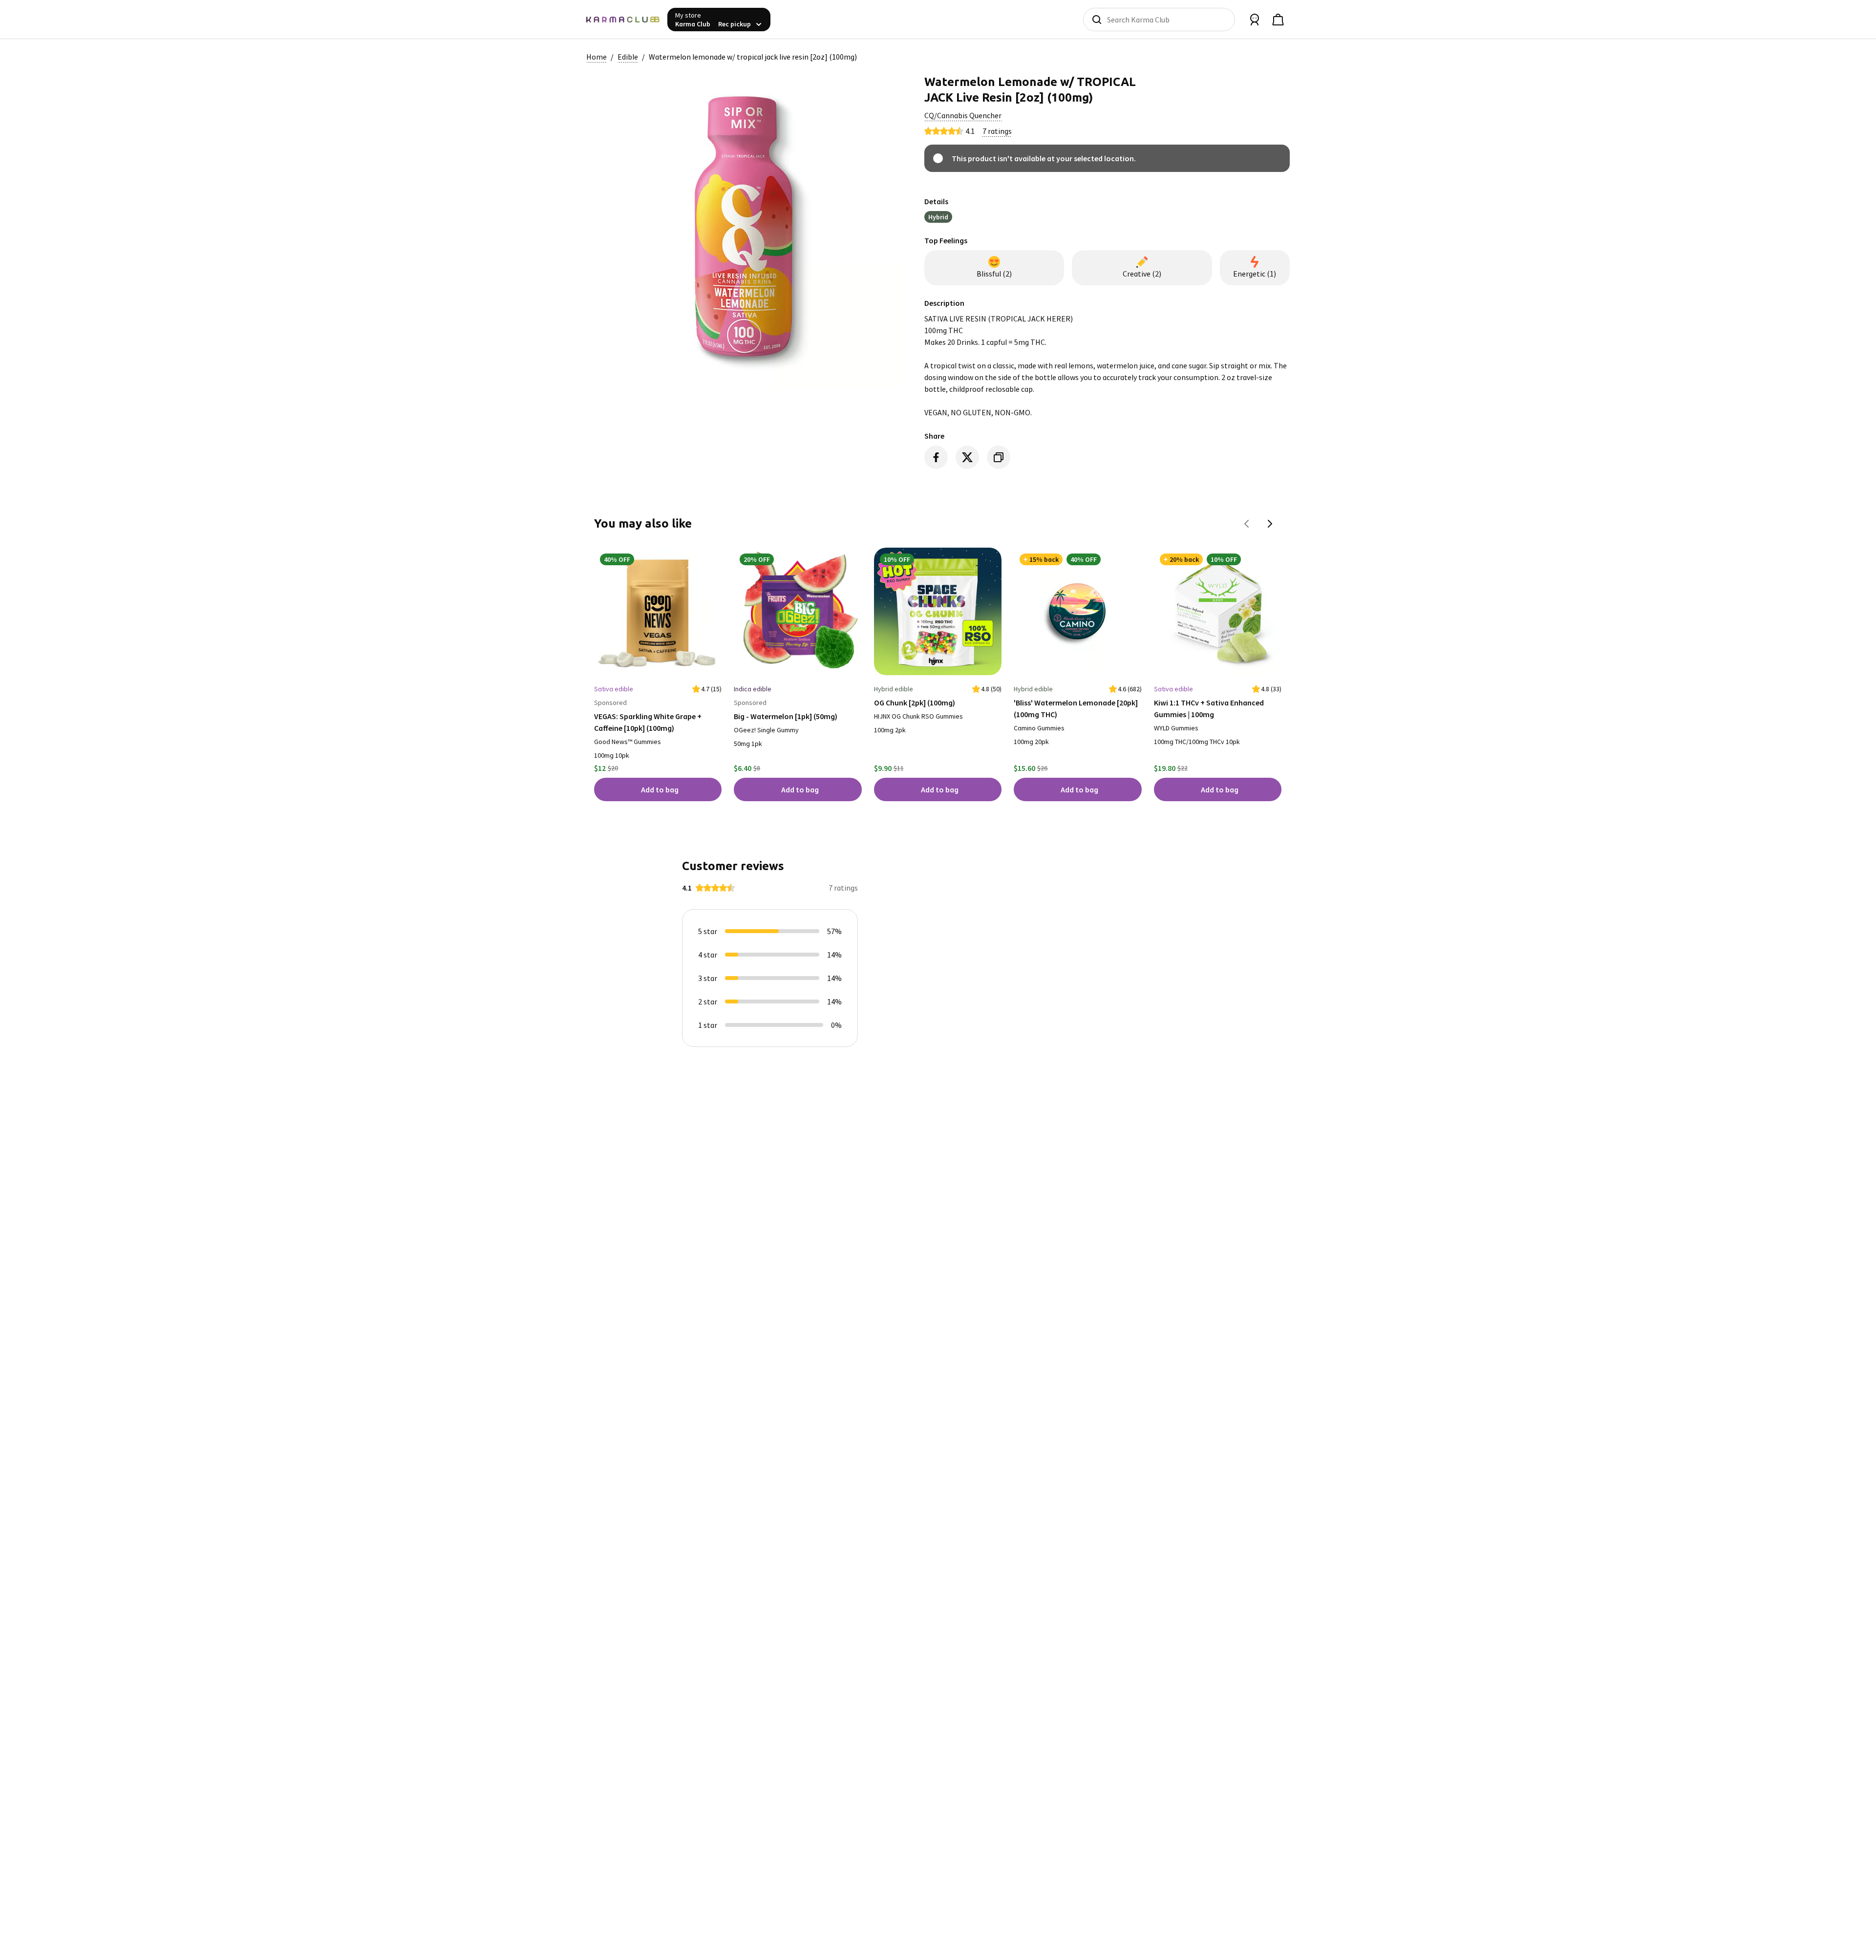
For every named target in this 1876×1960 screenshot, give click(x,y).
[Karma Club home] (623, 20)
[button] (963, 115)
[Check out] (1278, 20)
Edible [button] (628, 57)
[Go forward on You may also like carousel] (1270, 524)
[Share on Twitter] (967, 457)
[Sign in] (1255, 20)
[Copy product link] (999, 457)
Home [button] (597, 57)
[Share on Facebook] (936, 457)
